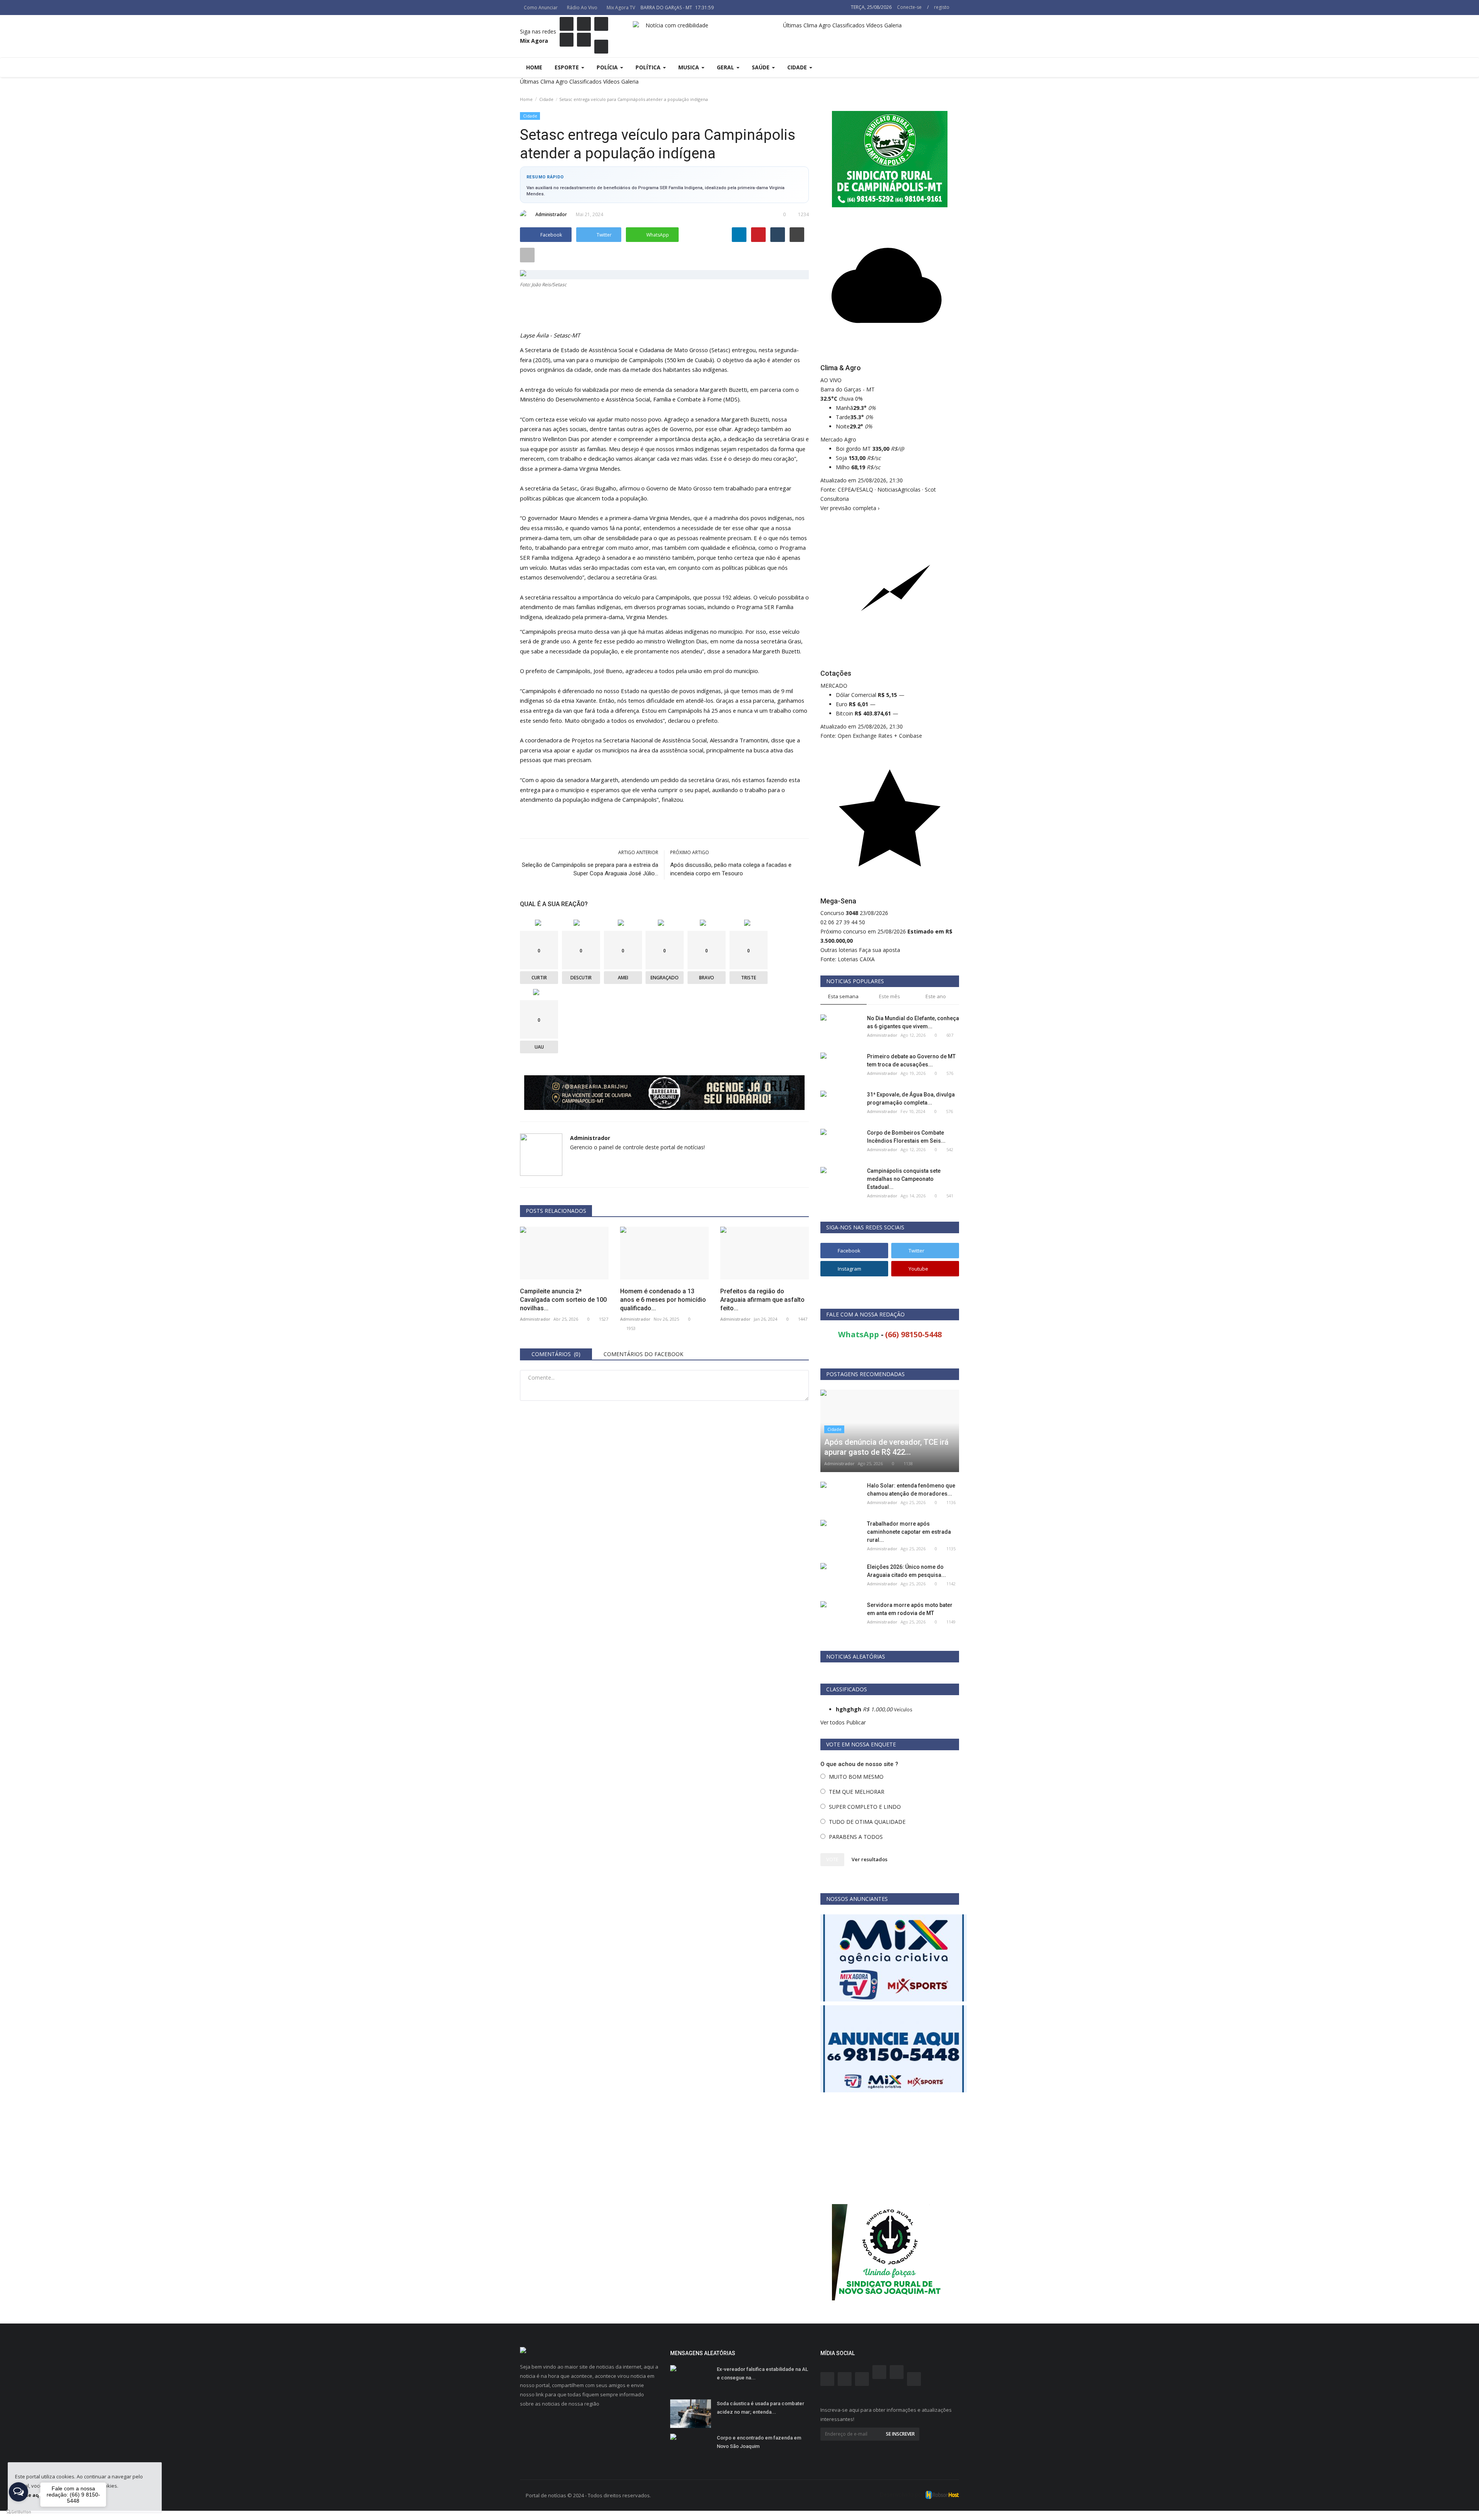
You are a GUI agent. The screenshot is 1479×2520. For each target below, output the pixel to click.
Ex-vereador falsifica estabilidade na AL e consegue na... (762, 2373)
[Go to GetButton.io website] (18, 2512)
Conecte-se (909, 7)
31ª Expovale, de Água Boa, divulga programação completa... (911, 1099)
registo (942, 7)
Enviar (794, 1414)
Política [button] (649, 67)
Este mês (890, 996)
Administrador (551, 214)
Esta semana (843, 996)
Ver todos (833, 1722)
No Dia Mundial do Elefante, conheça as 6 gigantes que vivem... (913, 1022)
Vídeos (611, 81)
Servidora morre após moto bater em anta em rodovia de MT (910, 1609)
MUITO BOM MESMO (856, 1777)
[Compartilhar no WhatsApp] (3, 2515)
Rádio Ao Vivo (582, 8)
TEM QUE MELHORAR (857, 1792)
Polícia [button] (608, 67)
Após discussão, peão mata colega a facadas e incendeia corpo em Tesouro (731, 869)
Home (534, 67)
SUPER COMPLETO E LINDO (865, 1807)
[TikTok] (567, 40)
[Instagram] (584, 24)
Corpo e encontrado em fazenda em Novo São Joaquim (759, 2442)
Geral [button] (726, 67)
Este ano (936, 996)
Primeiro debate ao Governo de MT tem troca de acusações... (911, 1060)
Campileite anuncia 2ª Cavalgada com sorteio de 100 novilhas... (563, 1300)
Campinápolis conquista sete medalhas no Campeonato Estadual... (904, 1179)
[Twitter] (601, 47)
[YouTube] (601, 24)
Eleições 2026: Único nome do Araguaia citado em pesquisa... (906, 1571)
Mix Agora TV (621, 8)
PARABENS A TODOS (856, 1837)
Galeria (630, 81)
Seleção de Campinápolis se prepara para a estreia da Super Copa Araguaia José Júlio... (590, 869)
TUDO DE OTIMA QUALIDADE (867, 1822)
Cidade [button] (798, 67)
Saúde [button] (761, 67)
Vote (832, 1859)
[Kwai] (584, 40)
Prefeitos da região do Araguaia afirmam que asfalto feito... (762, 1300)
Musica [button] (689, 67)
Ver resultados (869, 1859)
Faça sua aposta (880, 950)
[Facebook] (567, 24)
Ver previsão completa (850, 508)
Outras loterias (839, 950)
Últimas (529, 81)
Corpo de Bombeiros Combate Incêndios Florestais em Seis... (906, 1137)
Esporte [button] (568, 67)
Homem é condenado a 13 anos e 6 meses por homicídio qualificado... (663, 1300)
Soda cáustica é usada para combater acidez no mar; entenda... (760, 2408)
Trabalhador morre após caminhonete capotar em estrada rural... (909, 1532)
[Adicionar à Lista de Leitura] (527, 255)
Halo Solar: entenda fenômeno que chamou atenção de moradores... (911, 1490)
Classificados (585, 81)
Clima (547, 81)
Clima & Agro (841, 368)
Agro (562, 81)
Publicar (856, 1722)
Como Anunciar (541, 8)
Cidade (546, 99)
